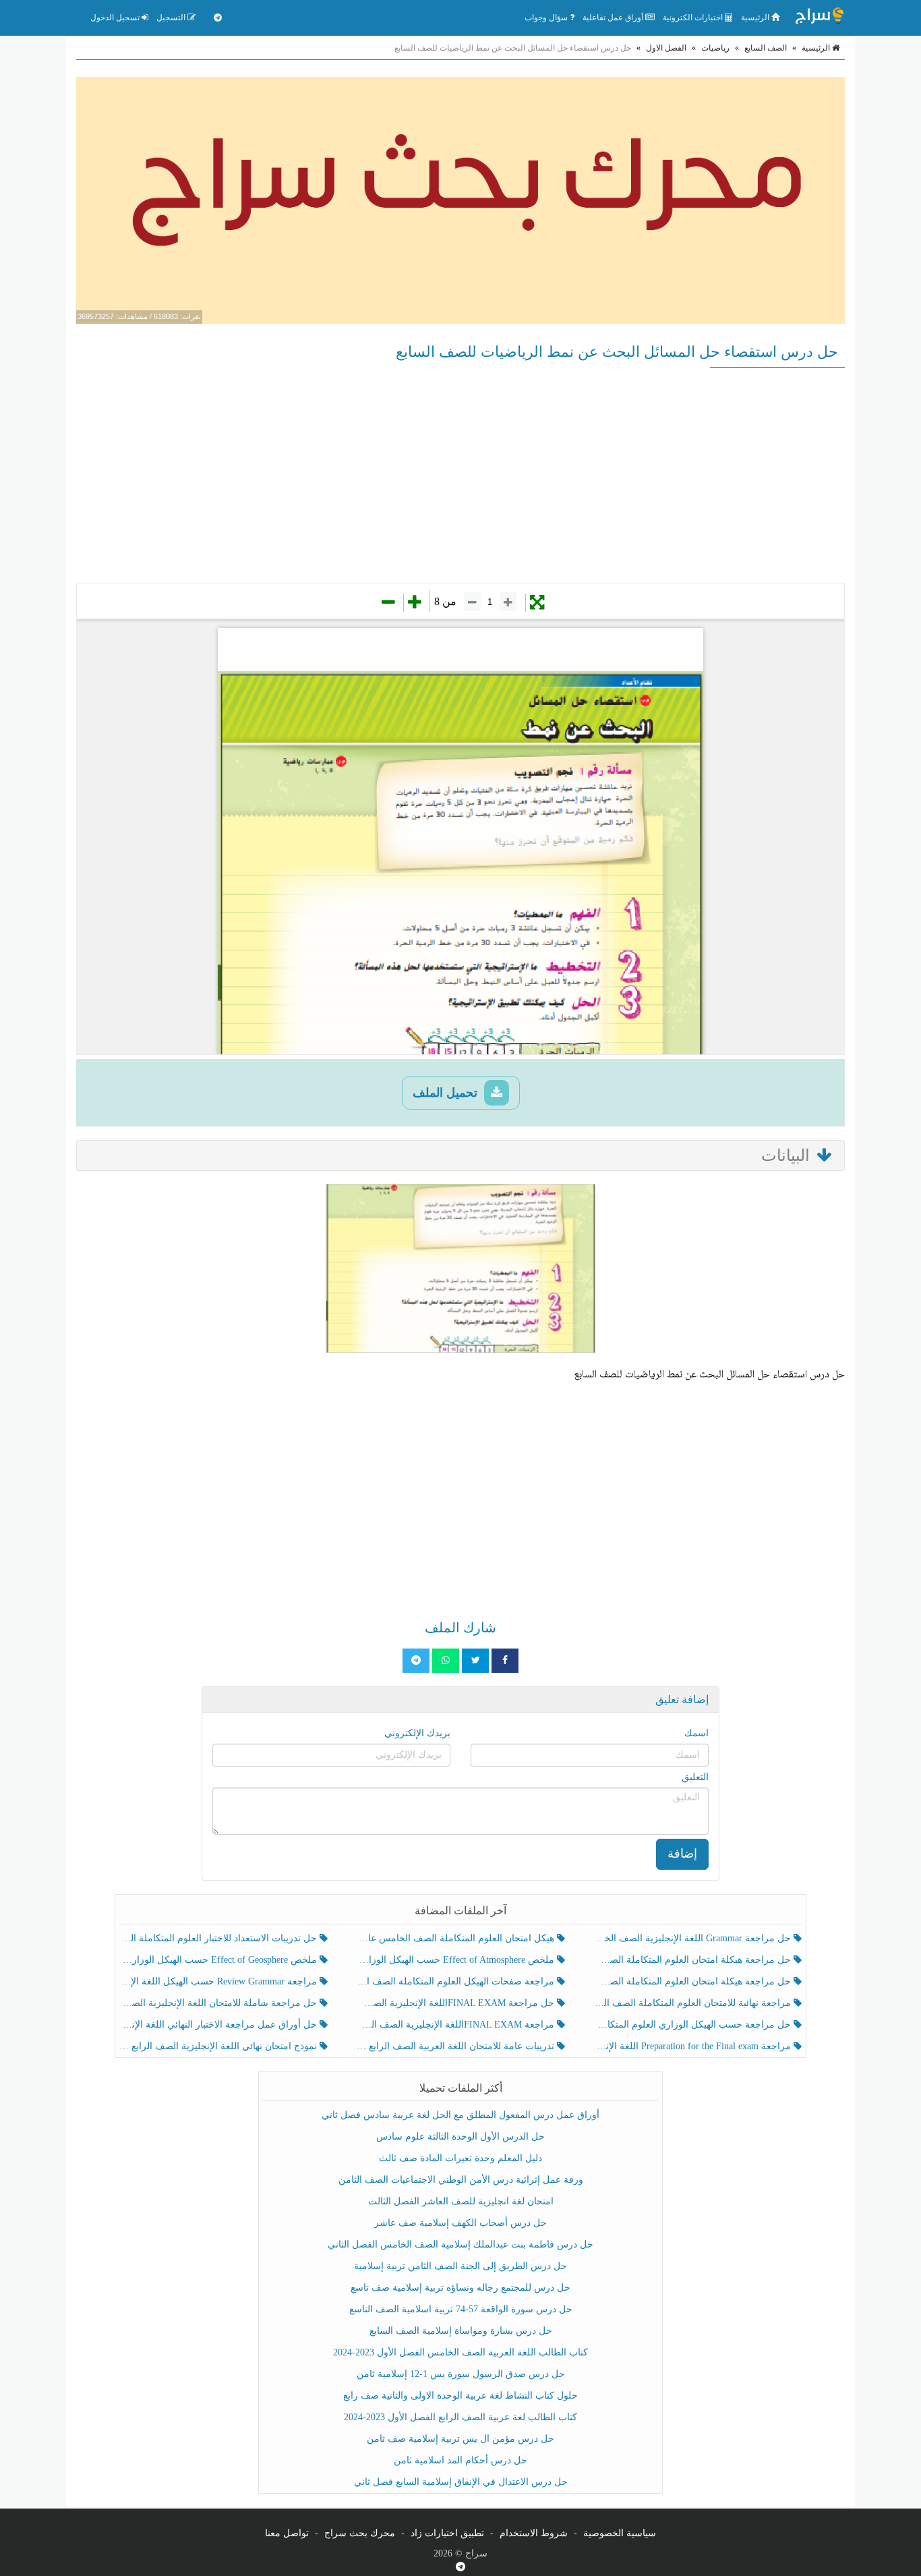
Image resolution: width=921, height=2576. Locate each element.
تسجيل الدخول (116, 18)
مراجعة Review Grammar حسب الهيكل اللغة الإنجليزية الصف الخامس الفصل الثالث (219, 1981)
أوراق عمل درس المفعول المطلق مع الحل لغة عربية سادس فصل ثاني (460, 2115)
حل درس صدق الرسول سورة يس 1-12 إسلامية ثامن (461, 2374)
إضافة (682, 1854)
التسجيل (172, 18)
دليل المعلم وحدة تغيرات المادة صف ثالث (460, 2158)
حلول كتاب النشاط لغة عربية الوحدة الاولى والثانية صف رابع (460, 2396)
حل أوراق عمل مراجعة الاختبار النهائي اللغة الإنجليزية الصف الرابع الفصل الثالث (219, 2025)
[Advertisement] (460, 475)
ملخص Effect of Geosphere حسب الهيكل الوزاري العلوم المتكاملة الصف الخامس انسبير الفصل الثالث (219, 1960)
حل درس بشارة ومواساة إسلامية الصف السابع (461, 2331)
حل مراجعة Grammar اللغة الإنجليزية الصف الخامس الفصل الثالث (693, 1938)
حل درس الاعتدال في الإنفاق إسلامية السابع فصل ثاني (461, 2482)
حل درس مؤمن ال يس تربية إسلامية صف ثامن (460, 2439)
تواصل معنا (287, 2533)
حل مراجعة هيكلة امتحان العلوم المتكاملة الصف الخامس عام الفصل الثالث (693, 1981)
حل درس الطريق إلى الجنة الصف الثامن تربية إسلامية (460, 2266)
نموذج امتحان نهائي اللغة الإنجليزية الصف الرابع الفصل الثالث (219, 2046)
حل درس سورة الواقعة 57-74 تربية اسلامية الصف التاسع (461, 2309)
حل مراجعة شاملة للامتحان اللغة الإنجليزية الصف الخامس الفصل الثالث (219, 2003)
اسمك (696, 1733)
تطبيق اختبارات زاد (447, 2533)
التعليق (695, 1777)
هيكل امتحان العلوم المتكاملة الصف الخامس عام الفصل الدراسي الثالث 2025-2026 (456, 1938)
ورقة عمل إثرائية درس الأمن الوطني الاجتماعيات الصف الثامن (461, 2180)
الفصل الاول (666, 48)
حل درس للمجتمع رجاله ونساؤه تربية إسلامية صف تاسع (460, 2288)
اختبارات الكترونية (694, 18)
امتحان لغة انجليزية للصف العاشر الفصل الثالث (461, 2201)
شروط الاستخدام (534, 2533)
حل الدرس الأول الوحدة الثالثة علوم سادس (460, 2137)
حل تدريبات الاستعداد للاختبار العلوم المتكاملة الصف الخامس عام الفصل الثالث (219, 1938)
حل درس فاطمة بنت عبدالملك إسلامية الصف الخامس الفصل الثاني (460, 2244)
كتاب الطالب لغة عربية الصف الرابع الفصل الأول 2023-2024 (460, 2417)
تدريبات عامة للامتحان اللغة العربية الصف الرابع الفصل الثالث (456, 2046)
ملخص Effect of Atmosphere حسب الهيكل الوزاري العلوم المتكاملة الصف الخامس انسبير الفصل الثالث (456, 1960)
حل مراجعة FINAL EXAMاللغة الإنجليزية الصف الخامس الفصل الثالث (456, 2003)
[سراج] (819, 18)
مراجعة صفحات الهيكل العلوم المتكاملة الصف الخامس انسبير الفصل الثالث (456, 1981)
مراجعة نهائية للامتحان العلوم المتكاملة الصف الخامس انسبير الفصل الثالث (693, 2003)
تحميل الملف (447, 1093)
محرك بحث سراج (360, 2533)
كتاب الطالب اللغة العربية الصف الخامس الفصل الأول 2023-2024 (460, 2352)
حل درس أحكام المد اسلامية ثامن (460, 2460)
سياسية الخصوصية (620, 2533)
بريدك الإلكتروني (417, 1733)
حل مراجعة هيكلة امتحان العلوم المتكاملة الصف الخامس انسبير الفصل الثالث (693, 1960)
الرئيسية (756, 18)
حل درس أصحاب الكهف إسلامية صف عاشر (460, 2223)
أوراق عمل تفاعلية (614, 18)
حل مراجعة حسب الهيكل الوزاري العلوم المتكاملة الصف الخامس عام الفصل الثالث (693, 2025)
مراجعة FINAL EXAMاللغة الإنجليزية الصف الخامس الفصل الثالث (456, 2025)
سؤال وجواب (547, 18)
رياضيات (715, 48)
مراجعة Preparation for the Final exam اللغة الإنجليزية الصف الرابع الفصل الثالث (693, 2046)
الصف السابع (766, 48)
